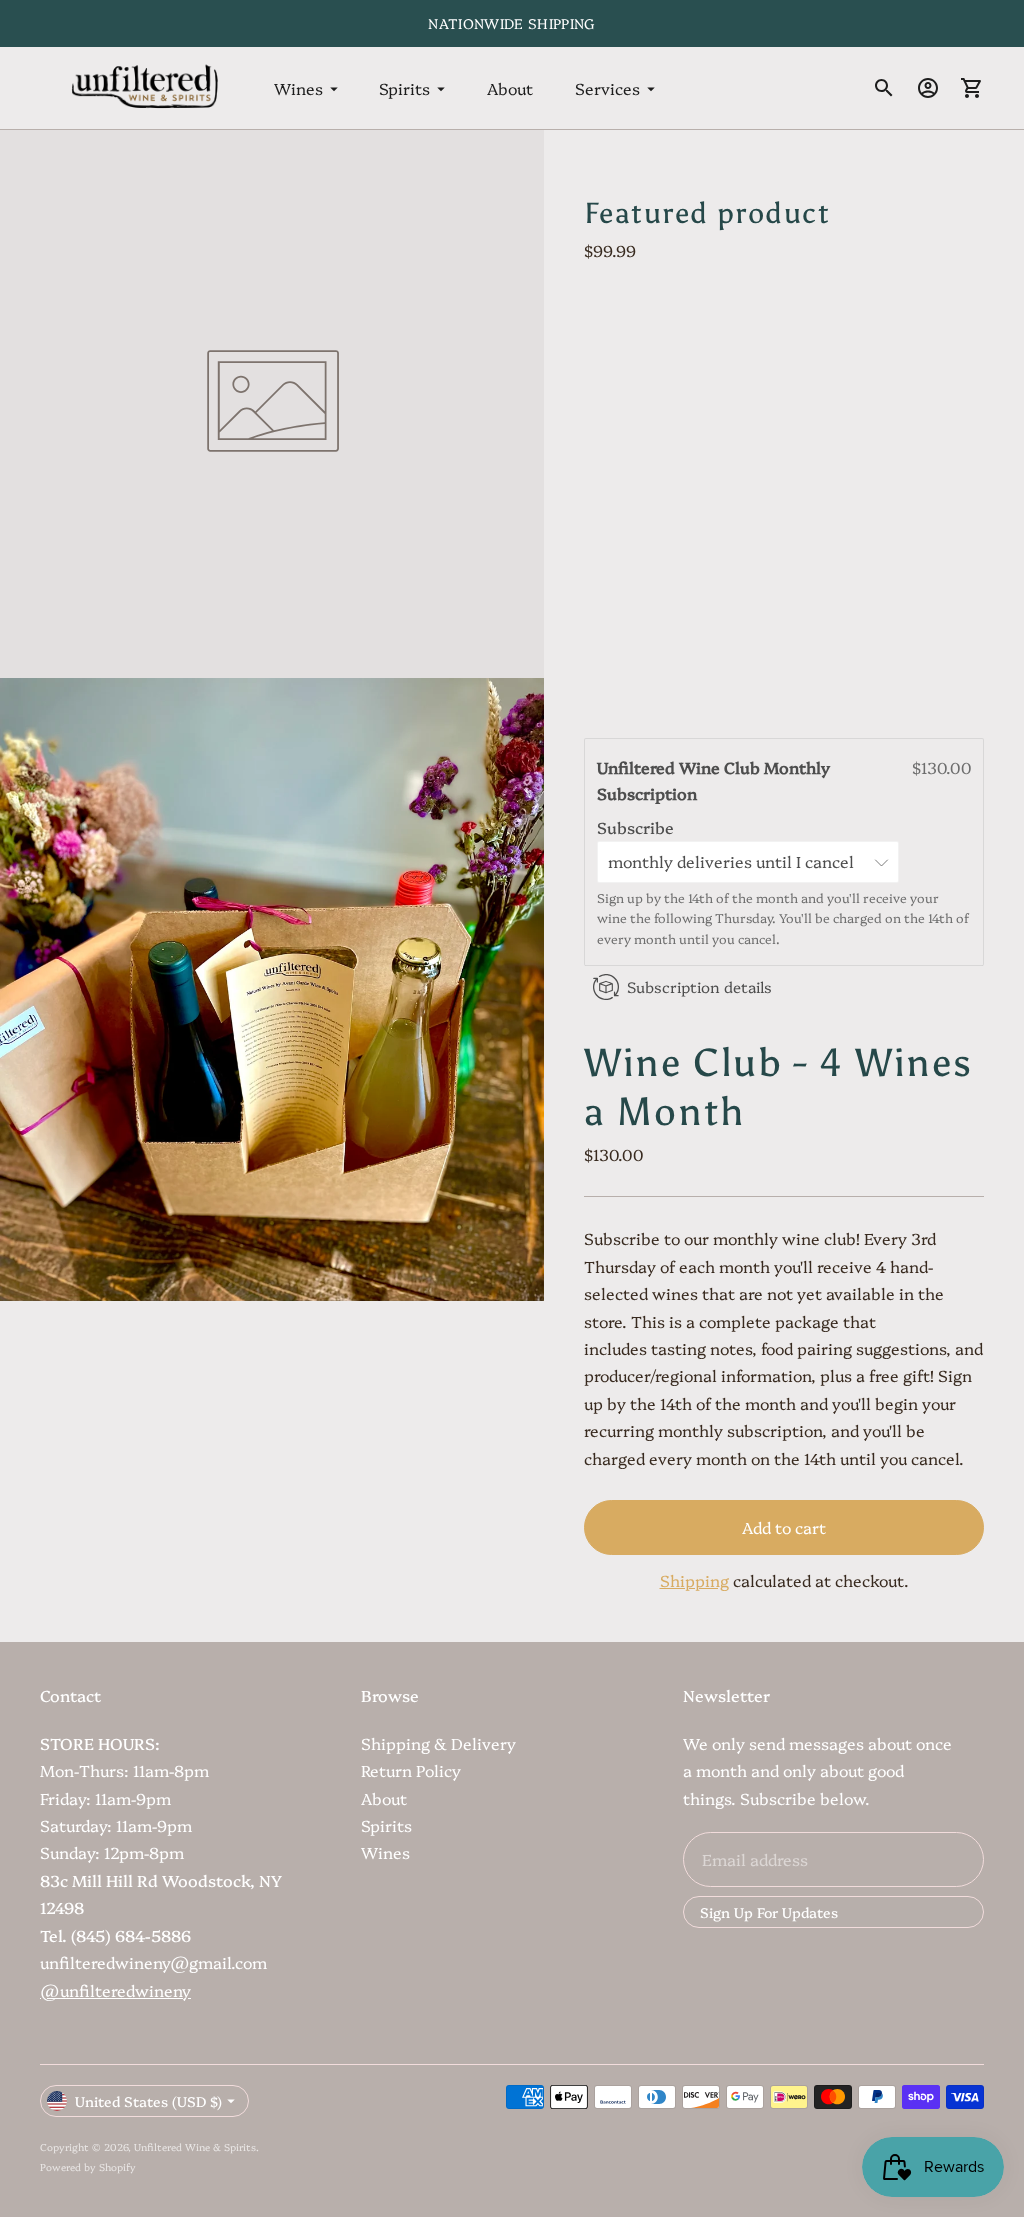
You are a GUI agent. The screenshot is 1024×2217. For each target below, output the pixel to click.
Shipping (694, 1580)
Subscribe (637, 827)
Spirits (404, 88)
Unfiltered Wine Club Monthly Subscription (713, 780)
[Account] (928, 88)
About (510, 88)
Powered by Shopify (88, 2167)
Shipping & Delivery (438, 1743)
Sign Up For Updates (769, 1912)
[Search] (884, 88)
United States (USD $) (148, 2101)
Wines (298, 88)
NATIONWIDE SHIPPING (512, 23)
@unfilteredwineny (115, 1990)
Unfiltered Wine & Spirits (195, 2147)
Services (607, 88)
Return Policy (411, 1770)
